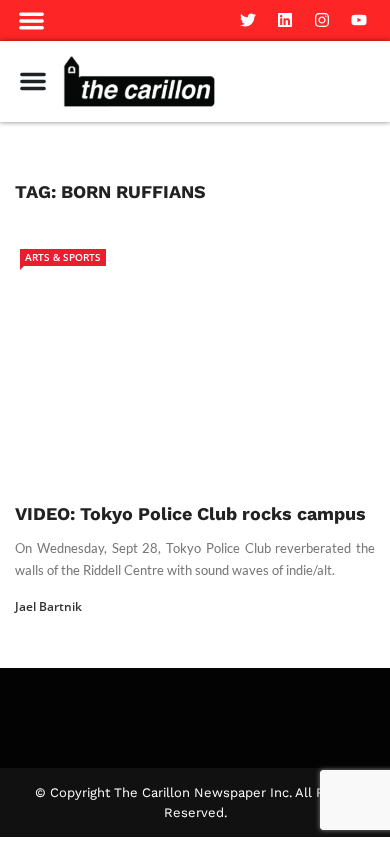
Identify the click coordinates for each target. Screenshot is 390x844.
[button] (31, 20)
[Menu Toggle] (33, 81)
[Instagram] (322, 20)
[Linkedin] (285, 20)
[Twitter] (248, 20)
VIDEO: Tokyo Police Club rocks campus (190, 513)
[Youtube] (359, 20)
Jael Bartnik (48, 606)
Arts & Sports (63, 257)
